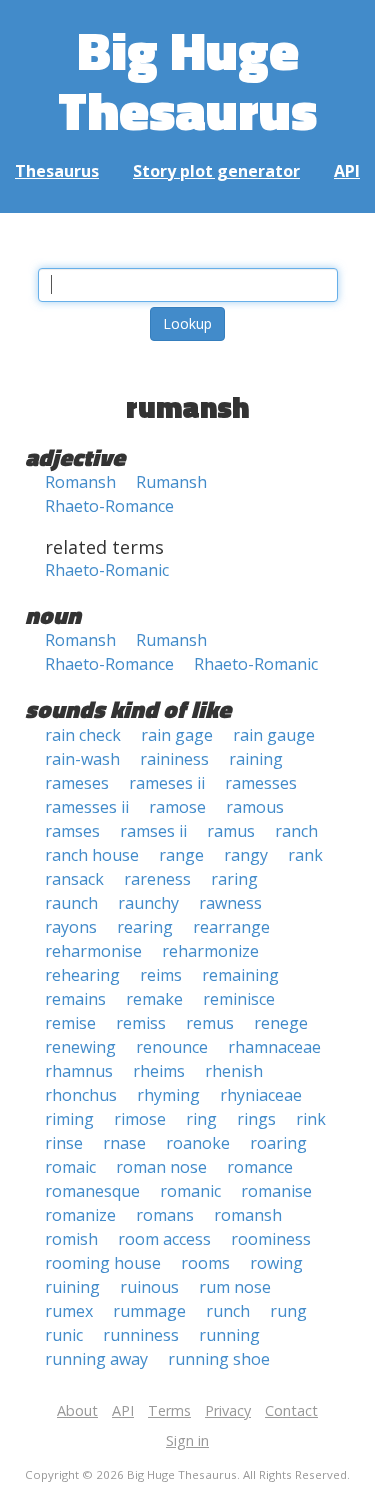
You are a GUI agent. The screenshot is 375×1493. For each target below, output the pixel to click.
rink (311, 1119)
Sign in (187, 1440)
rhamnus (79, 1071)
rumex (69, 1311)
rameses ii (167, 783)
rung (288, 1311)
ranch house (92, 855)
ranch (296, 831)
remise (70, 1023)
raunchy (148, 903)
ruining (72, 1287)
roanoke (198, 1143)
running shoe (219, 1359)
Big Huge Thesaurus (187, 79)
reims (161, 975)
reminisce (239, 999)
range (181, 855)
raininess (174, 759)
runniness (141, 1335)
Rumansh (171, 482)
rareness (157, 879)
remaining (240, 975)
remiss (141, 1023)
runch (228, 1311)
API (347, 171)
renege (281, 1023)
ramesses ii (87, 807)
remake (154, 999)
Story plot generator (216, 171)
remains (75, 999)
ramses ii (153, 831)
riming (69, 1119)
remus (210, 1023)
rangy (246, 855)
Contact (291, 1410)
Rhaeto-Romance (109, 506)
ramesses (261, 783)
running (229, 1335)
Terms (169, 1410)
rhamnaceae (274, 1047)
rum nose (235, 1287)
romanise (276, 1191)
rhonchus (81, 1095)
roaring (278, 1143)
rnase (124, 1143)
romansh (248, 1215)
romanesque (92, 1191)
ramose (177, 807)
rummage (149, 1311)
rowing (276, 1263)
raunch (71, 903)
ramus (231, 831)
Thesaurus (57, 171)
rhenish (234, 1071)
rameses (77, 783)
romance (260, 1167)
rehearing (82, 975)
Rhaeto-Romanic (107, 570)
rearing (145, 927)
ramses (72, 831)
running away (96, 1359)
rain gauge (274, 735)
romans (165, 1215)
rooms (205, 1263)
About (77, 1410)
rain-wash (82, 759)
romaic (70, 1167)
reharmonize (210, 951)
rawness (230, 903)
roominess (271, 1239)
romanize (80, 1215)
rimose (140, 1119)
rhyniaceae (261, 1095)
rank (305, 855)
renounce (172, 1047)
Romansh (80, 482)
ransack (74, 879)
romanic (190, 1191)
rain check (83, 735)
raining (256, 759)
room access (164, 1239)
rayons (71, 927)
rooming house (103, 1263)
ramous (255, 807)
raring (234, 879)
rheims (159, 1071)
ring (201, 1119)
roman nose (161, 1167)
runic (64, 1335)
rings (256, 1119)
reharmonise (93, 951)
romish (71, 1239)
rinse (64, 1143)
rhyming (168, 1095)
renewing (80, 1047)
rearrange (231, 927)
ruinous (149, 1287)
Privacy (228, 1410)
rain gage (177, 735)
